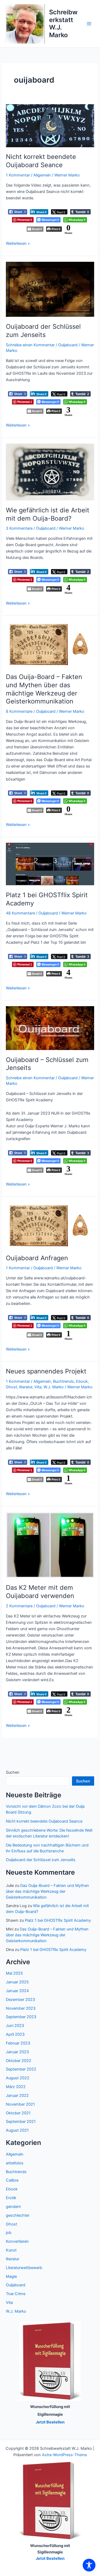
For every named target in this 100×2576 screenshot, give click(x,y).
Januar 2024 (17, 1991)
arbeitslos (15, 2163)
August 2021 (17, 2130)
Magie (11, 2276)
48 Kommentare (20, 913)
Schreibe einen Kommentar (30, 345)
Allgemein (42, 175)
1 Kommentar (18, 175)
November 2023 (21, 2008)
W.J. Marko (54, 1387)
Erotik (11, 2198)
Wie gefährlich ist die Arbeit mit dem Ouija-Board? (48, 514)
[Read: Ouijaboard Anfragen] (50, 1225)
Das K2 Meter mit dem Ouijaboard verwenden (40, 1592)
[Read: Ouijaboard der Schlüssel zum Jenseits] (50, 289)
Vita (38, 1387)
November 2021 (20, 2104)
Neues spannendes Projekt (46, 1371)
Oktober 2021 (18, 2113)
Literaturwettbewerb (24, 2268)
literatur (26, 1387)
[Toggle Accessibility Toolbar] (89, 2565)
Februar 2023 (18, 2043)
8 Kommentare (19, 711)
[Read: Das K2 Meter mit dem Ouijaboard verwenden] (50, 1545)
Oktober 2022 (19, 2061)
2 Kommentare (19, 1606)
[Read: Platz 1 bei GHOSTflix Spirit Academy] (50, 864)
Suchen (13, 1772)
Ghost (11, 1387)
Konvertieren (17, 2241)
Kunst (11, 2250)
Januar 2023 (17, 2052)
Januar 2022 (17, 2096)
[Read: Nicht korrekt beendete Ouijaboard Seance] (50, 125)
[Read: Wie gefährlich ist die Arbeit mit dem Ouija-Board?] (50, 472)
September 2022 (21, 2069)
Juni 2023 (15, 2026)
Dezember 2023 (20, 2000)
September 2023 (21, 2017)
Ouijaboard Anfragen (37, 1258)
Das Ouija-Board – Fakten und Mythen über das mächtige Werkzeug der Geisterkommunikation (44, 689)
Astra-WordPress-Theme (64, 2455)
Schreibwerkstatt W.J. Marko (63, 23)
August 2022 (18, 2078)
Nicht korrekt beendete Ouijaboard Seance (41, 161)
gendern (13, 2207)
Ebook (82, 1381)
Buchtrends (63, 1381)
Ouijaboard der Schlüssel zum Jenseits (43, 331)
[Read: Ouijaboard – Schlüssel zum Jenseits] (50, 1028)
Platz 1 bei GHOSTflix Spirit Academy (58, 1920)
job (9, 2233)
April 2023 (15, 2034)
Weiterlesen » (18, 243)
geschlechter (18, 2215)
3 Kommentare (19, 528)
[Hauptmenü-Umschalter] (89, 24)
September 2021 (21, 2122)
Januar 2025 (17, 1982)
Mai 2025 (14, 1973)
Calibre (12, 2180)
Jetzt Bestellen (50, 2558)
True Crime (16, 2294)
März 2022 (16, 2087)
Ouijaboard (68, 345)
